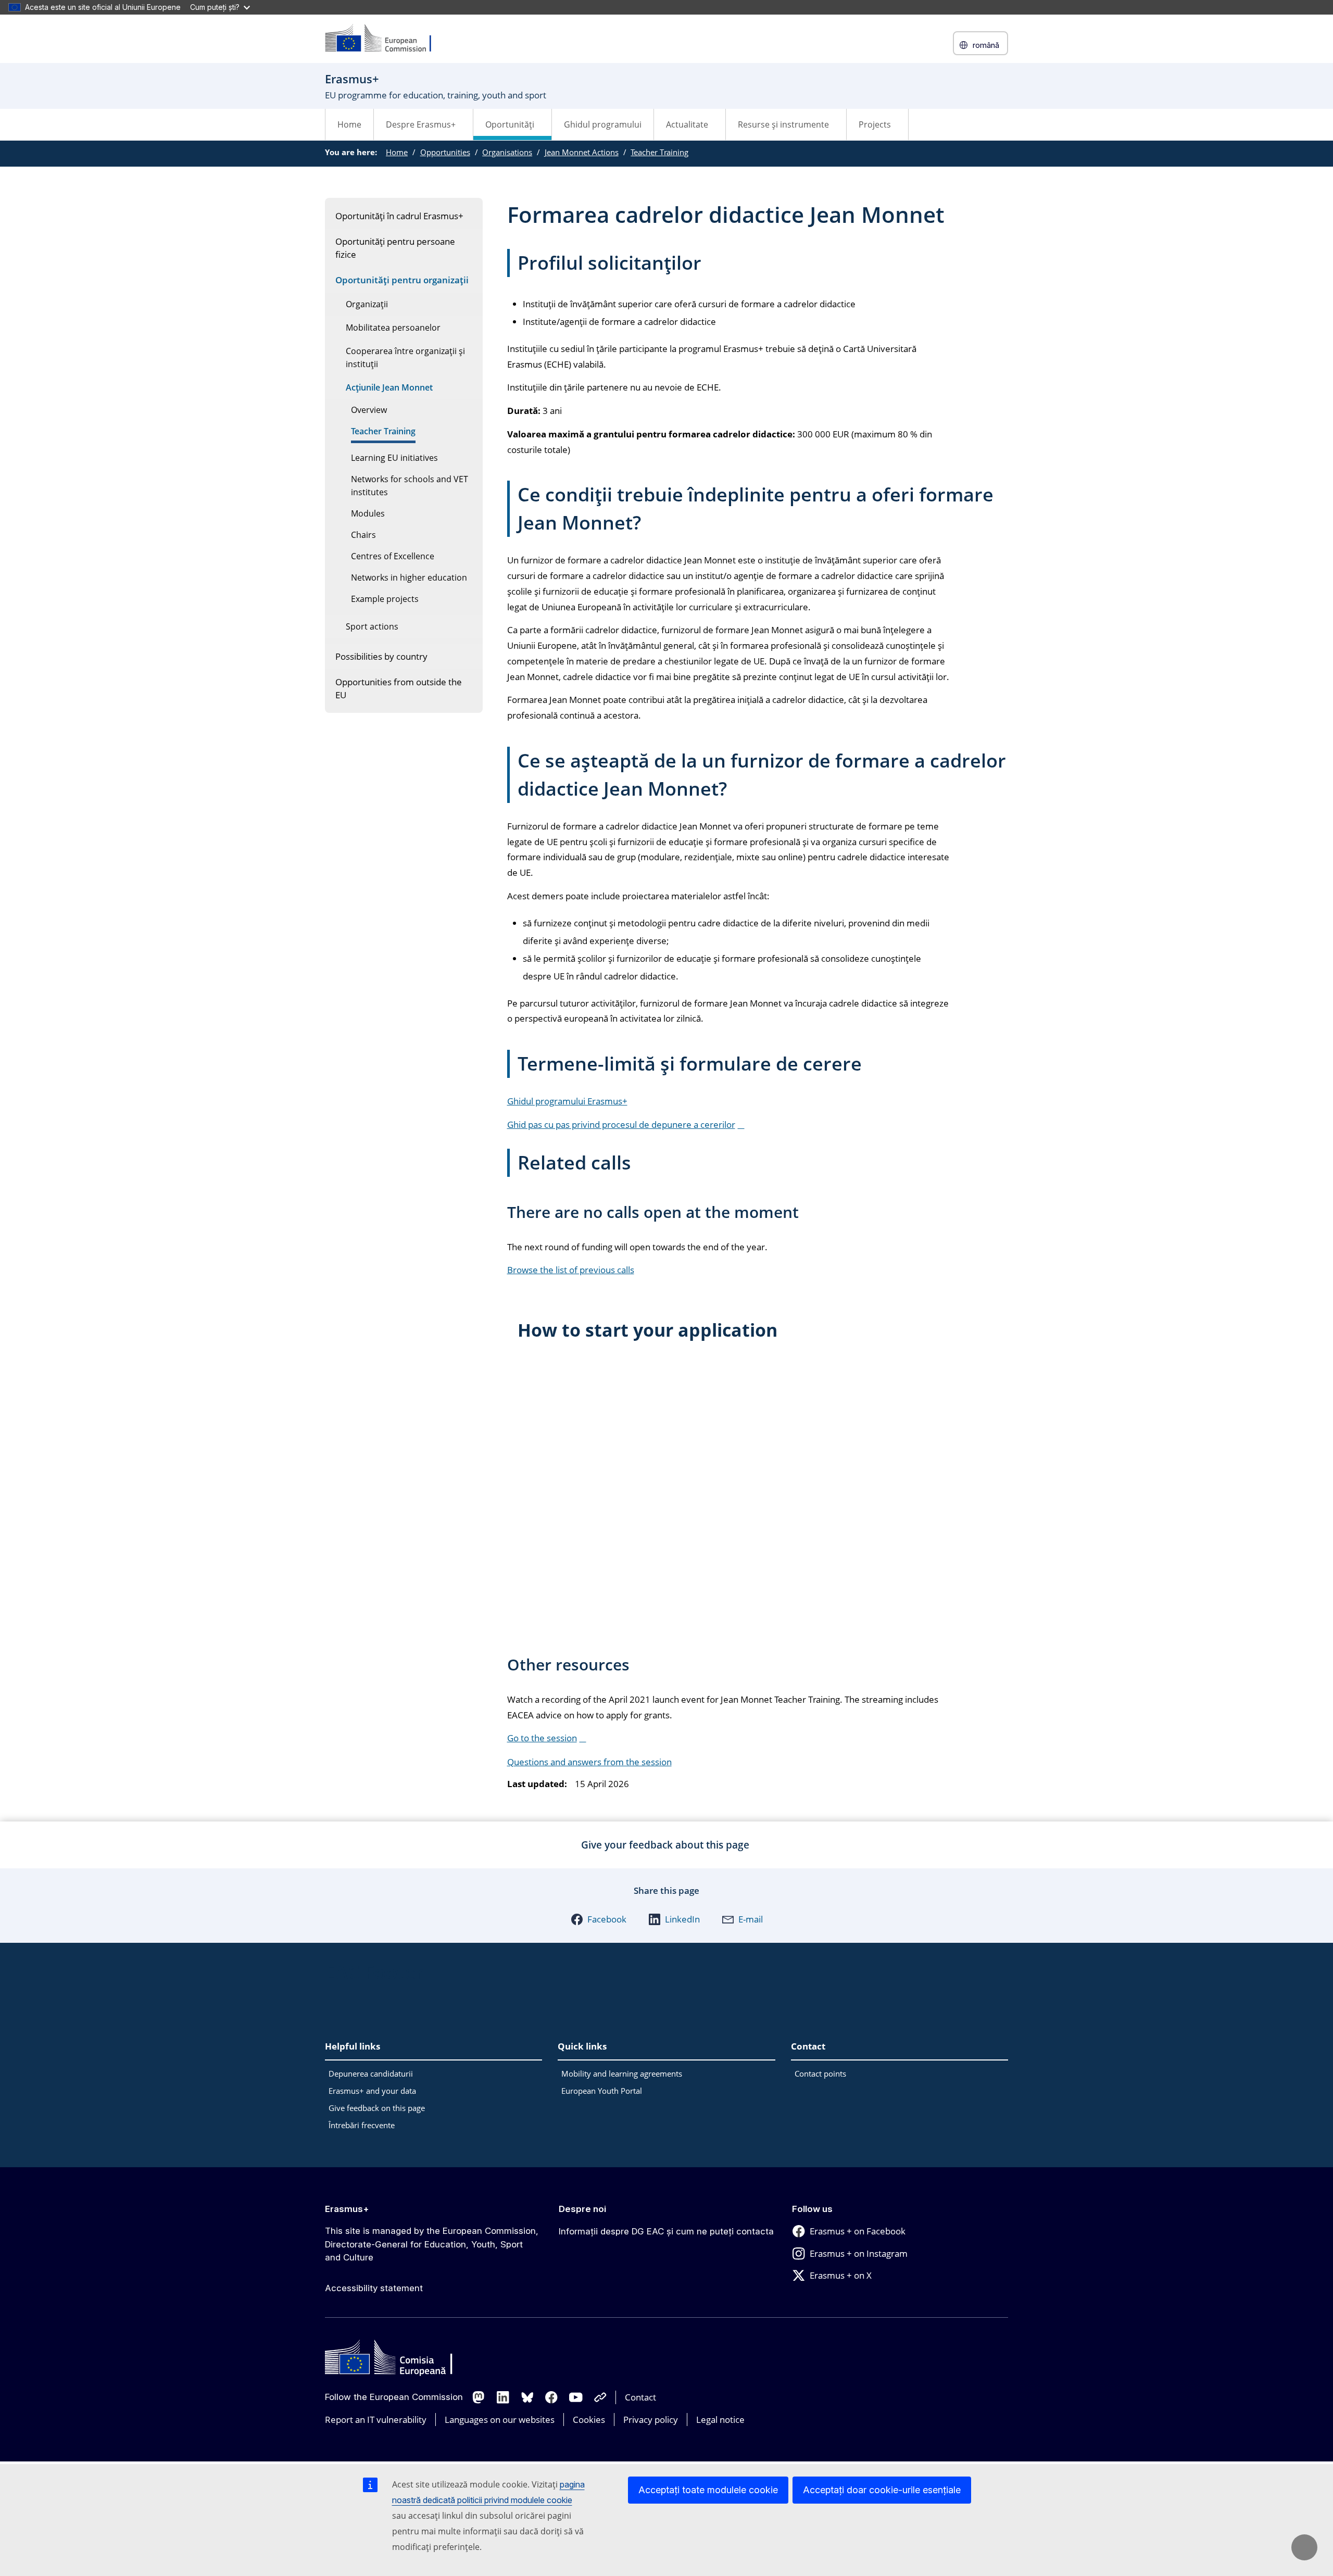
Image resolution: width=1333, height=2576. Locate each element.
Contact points (820, 2074)
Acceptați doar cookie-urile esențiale (882, 2490)
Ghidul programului (603, 124)
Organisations (507, 152)
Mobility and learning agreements (622, 2074)
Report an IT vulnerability (376, 2420)
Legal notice (720, 2420)
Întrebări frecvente (362, 2125)
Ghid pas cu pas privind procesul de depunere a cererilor (621, 1124)
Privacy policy (651, 2420)
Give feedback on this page (377, 2108)
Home (349, 124)
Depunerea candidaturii (371, 2074)
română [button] (986, 45)
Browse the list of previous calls (571, 1270)
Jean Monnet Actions (582, 152)
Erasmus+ (347, 2209)
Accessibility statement (374, 2288)
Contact (640, 2397)
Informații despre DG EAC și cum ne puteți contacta (666, 2231)
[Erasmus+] (385, 39)
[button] (599, 1919)
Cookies (589, 2420)
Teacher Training (659, 152)
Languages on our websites (500, 2420)
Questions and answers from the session (589, 1762)
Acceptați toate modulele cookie (708, 2490)
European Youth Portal (602, 2091)
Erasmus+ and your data (372, 2091)
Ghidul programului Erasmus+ (567, 1101)
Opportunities (445, 152)
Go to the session (542, 1738)
